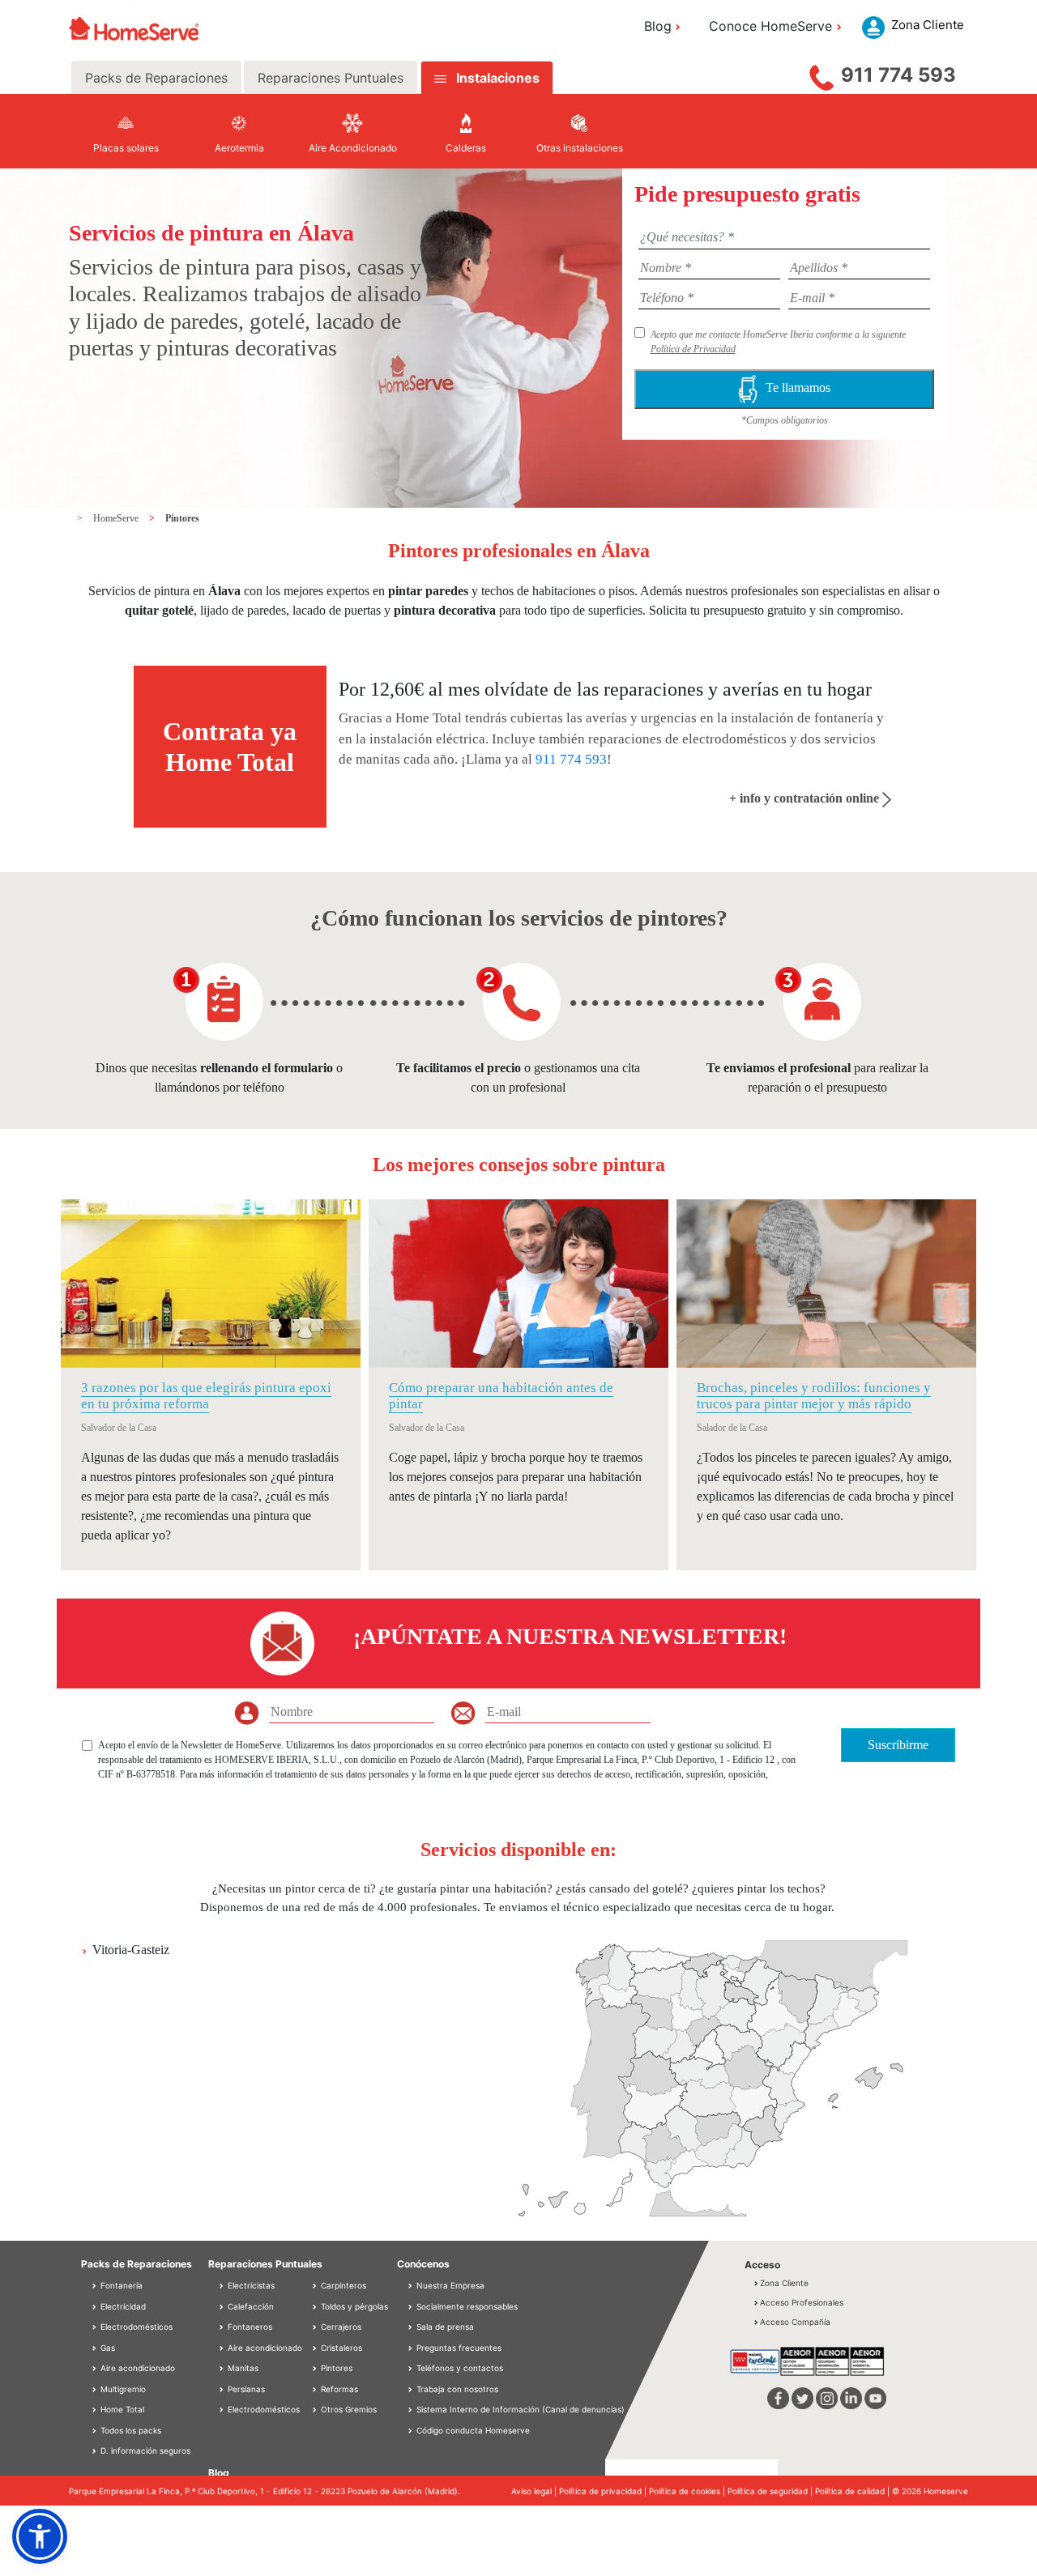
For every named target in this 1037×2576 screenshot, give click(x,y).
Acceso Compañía (795, 2322)
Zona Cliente (784, 2283)
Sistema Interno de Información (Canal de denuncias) (521, 2409)
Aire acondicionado (137, 2368)
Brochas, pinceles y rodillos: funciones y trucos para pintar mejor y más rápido (814, 1396)
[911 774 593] (821, 74)
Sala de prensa (445, 2327)
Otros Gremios (348, 2409)
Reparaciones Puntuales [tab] (331, 78)
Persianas (245, 2389)
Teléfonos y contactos (460, 2368)
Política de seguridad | (771, 2491)
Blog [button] (658, 26)
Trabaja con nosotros (457, 2389)
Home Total (121, 2409)
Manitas (242, 2368)
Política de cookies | (688, 2491)
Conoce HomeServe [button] (770, 26)
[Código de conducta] (412, 2430)
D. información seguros (144, 2450)
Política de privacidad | (604, 2491)
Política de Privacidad (693, 349)
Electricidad (122, 2306)
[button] (40, 2536)
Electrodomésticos (135, 2327)
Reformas (338, 2389)
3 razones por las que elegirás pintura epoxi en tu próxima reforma (206, 1396)
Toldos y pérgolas (353, 2306)
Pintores (182, 518)
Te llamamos (798, 387)
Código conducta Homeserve (473, 2430)
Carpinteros (342, 2285)
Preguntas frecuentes (459, 2348)
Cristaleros (340, 2348)
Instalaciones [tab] (498, 78)
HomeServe (117, 518)
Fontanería (120, 2285)
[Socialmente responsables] (412, 2306)
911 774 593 (898, 75)
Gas (107, 2348)
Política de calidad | (853, 2491)
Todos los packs (130, 2430)
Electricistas (250, 2285)
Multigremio (122, 2389)
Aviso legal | (535, 2491)
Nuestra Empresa (450, 2285)
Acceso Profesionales (802, 2302)
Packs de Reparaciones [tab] (156, 78)
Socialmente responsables (467, 2306)
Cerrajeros (340, 2327)
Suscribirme (898, 1745)
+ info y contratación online (806, 798)
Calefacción (250, 2306)
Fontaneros (249, 2327)
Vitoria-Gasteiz (131, 1950)
